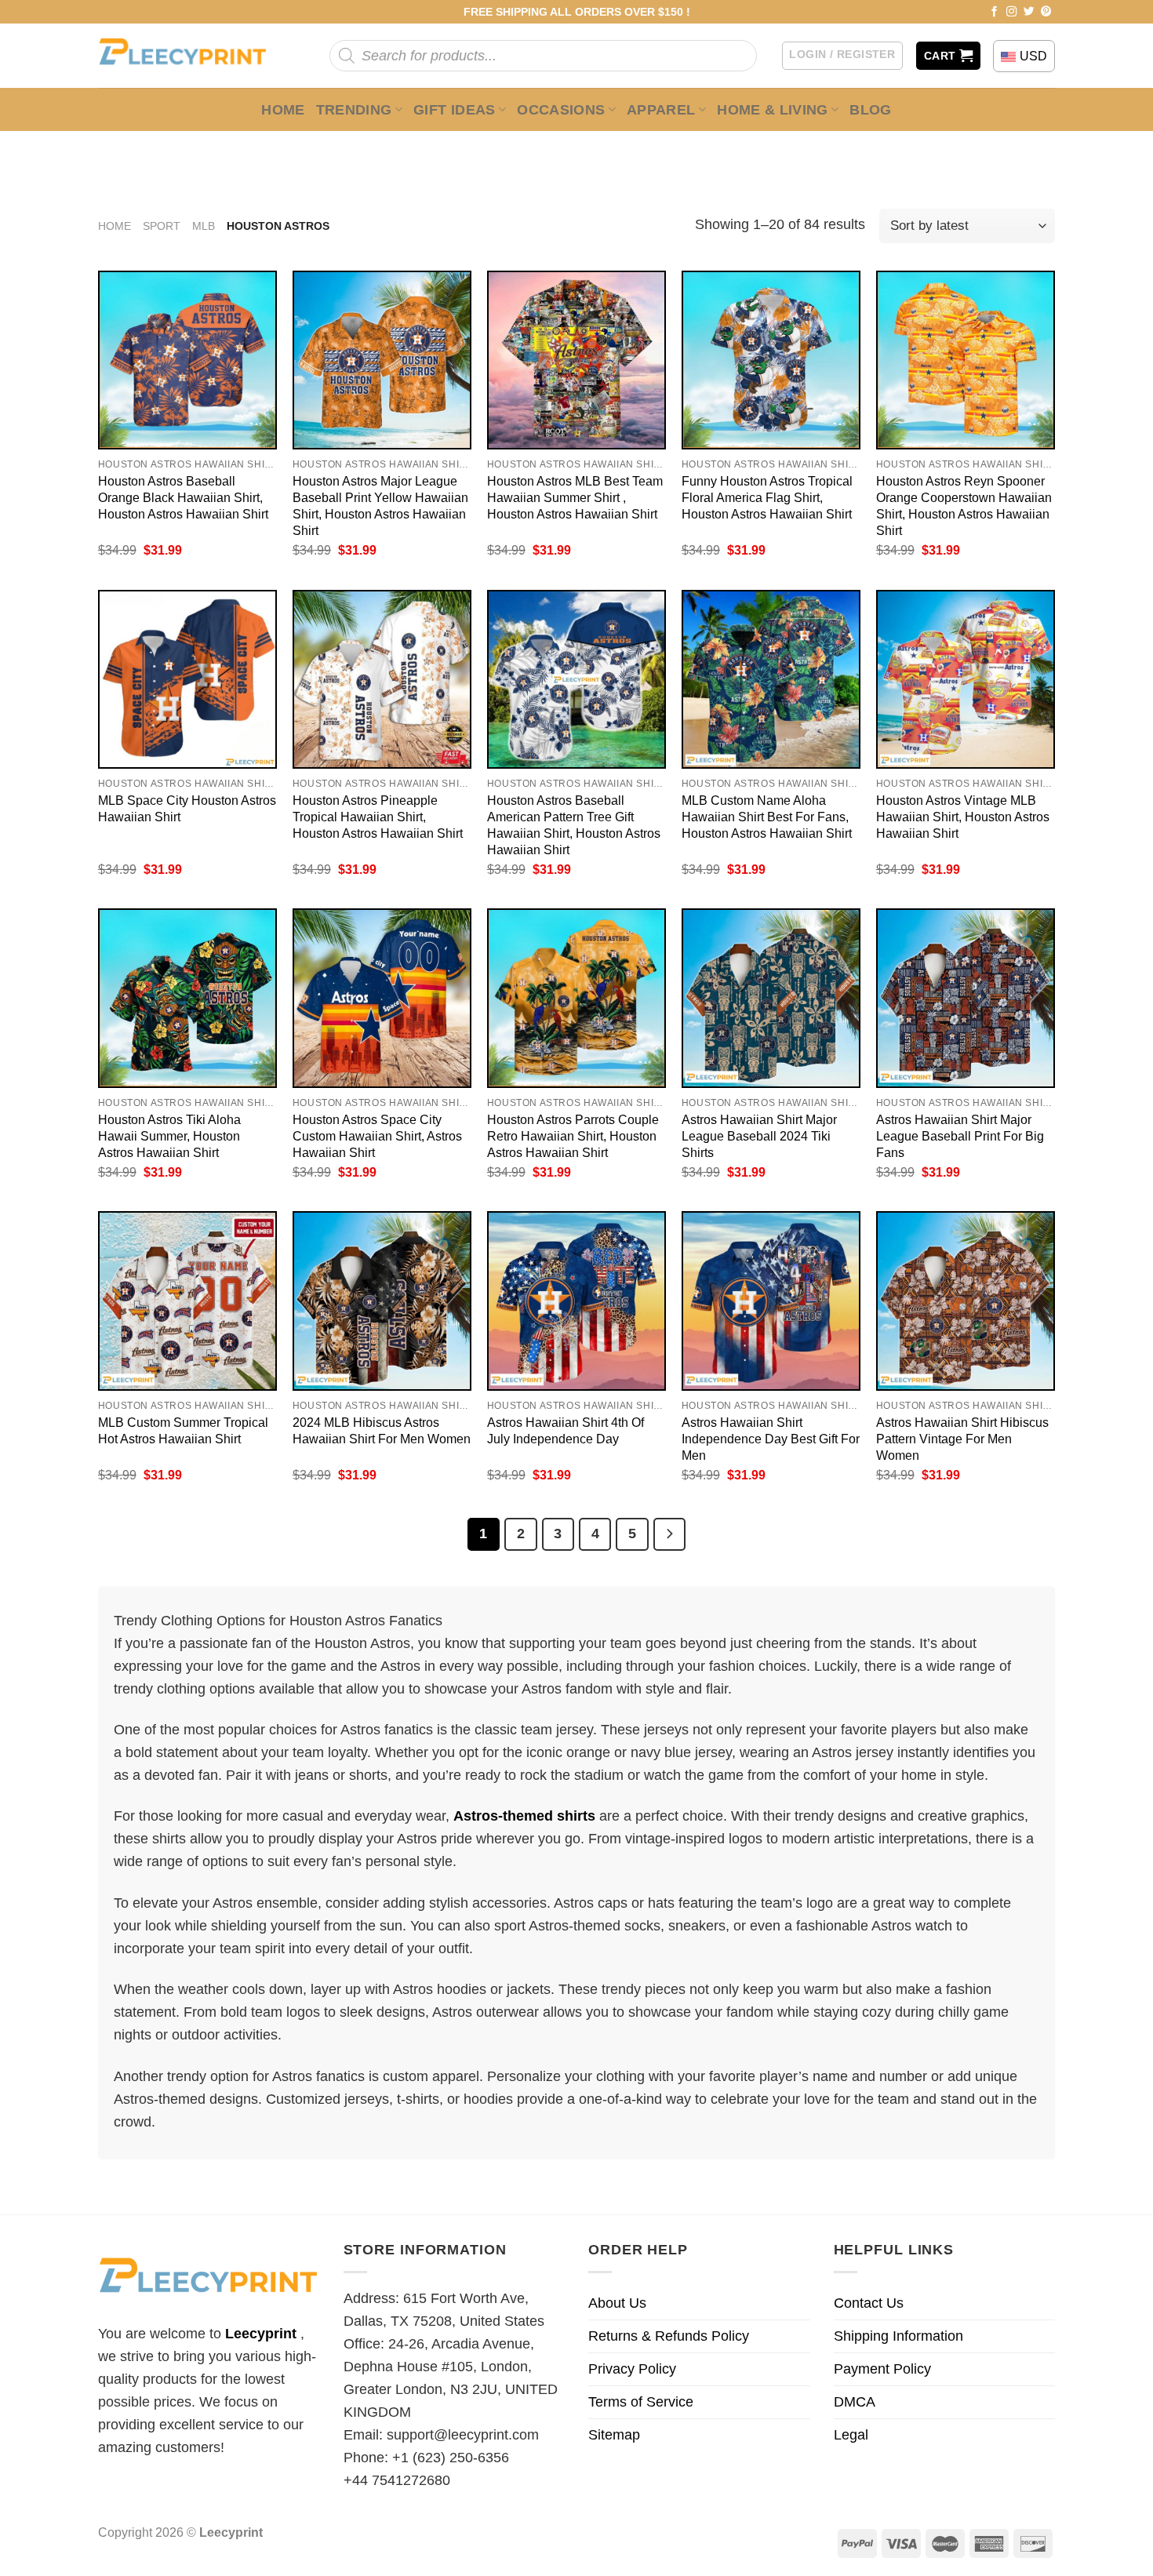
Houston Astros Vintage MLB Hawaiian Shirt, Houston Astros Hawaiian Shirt (963, 817)
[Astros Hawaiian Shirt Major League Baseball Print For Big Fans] (966, 998)
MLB (204, 226)
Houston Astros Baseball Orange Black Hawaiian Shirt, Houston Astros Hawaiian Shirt (183, 497)
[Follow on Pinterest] (1046, 12)
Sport (162, 226)
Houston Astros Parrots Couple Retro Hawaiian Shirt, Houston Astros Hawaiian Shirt (573, 1136)
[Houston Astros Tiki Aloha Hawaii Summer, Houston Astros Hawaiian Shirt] (187, 998)
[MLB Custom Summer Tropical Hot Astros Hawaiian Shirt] (187, 1301)
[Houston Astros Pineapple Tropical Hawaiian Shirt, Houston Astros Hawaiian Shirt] (382, 679)
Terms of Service (641, 2402)
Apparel (661, 110)
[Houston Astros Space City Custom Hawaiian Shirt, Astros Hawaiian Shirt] (382, 998)
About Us (617, 2303)
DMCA (855, 2402)
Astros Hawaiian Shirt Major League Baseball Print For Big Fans (960, 1136)
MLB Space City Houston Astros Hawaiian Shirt (187, 808)
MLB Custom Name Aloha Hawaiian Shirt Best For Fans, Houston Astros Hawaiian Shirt (767, 817)
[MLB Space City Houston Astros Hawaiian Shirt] (187, 679)
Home (283, 110)
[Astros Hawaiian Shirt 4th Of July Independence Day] (576, 1301)
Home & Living (773, 110)
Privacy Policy (632, 2369)
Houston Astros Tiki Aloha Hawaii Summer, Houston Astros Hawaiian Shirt (169, 1136)
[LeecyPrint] (190, 56)
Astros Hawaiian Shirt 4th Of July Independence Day (566, 1430)
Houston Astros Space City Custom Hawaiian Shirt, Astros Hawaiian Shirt (377, 1136)
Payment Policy (882, 2369)
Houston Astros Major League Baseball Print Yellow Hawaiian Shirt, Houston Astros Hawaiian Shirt (380, 506)
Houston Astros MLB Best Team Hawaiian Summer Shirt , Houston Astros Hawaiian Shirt (575, 497)
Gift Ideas (455, 110)
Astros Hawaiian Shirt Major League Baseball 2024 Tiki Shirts (759, 1136)
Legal (851, 2435)
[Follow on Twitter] (1029, 12)
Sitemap (614, 2435)
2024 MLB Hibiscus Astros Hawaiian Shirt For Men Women (382, 1430)
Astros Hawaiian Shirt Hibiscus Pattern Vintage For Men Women (962, 1439)
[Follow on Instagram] (1012, 12)
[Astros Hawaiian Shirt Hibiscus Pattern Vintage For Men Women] (966, 1301)
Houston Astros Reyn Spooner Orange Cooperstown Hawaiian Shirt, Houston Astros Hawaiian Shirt (964, 506)
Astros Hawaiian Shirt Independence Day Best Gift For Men (771, 1439)
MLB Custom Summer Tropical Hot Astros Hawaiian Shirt (183, 1430)
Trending (354, 110)
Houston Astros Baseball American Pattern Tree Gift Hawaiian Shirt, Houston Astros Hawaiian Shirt (574, 825)
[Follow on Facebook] (995, 12)
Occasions (561, 110)
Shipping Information (898, 2336)
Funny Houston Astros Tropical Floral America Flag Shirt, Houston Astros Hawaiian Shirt (767, 497)
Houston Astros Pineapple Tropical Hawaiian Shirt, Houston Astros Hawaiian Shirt (378, 817)
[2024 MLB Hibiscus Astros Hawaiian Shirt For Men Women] (382, 1301)
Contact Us (869, 2303)
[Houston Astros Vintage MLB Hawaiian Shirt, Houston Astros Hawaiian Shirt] (966, 679)
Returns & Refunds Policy (669, 2336)
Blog (870, 110)
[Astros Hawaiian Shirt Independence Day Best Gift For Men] (771, 1301)
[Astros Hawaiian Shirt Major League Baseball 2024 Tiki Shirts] (771, 998)
